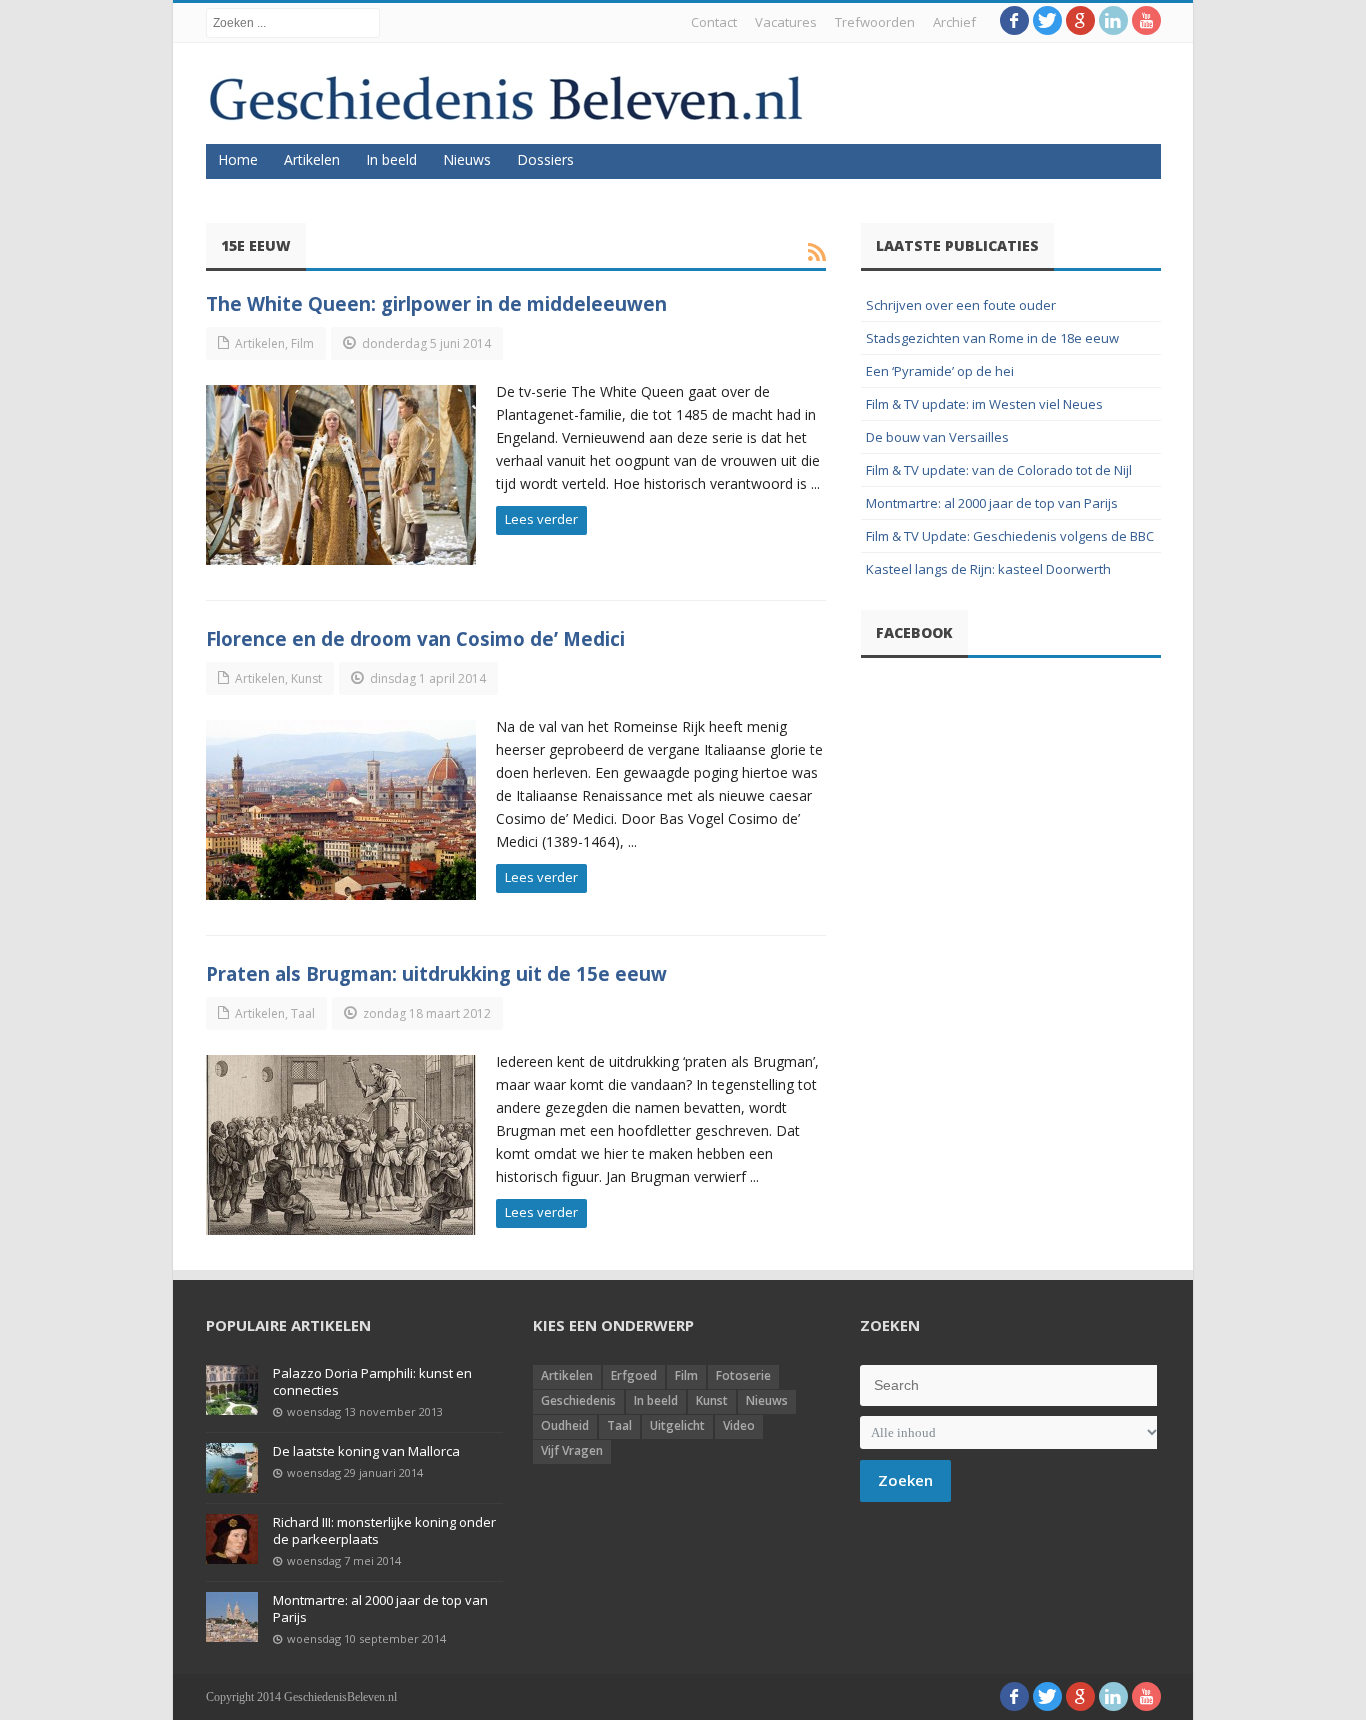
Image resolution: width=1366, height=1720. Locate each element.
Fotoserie (743, 1375)
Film (302, 343)
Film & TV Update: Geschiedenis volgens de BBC (1010, 536)
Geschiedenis (578, 1400)
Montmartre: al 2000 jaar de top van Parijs (992, 503)
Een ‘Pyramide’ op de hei (940, 371)
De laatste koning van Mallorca (366, 1451)
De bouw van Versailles (937, 437)
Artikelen (312, 159)
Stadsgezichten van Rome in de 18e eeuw (992, 338)
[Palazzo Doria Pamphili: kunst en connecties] (232, 1390)
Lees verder (541, 519)
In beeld (391, 159)
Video (739, 1425)
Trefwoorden (875, 22)
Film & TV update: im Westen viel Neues (984, 404)
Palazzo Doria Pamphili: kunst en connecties (372, 1381)
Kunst (306, 678)
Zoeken (905, 1480)
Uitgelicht (677, 1425)
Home (238, 159)
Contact (714, 22)
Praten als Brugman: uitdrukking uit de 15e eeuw (436, 973)
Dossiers (545, 159)
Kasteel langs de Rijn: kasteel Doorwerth (988, 569)
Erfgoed (634, 1375)
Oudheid (565, 1425)
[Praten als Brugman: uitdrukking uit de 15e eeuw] (341, 1145)
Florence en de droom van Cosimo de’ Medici (415, 638)
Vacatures (786, 22)
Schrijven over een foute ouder (961, 305)
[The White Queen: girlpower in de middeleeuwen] (341, 475)
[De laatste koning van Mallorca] (232, 1468)
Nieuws (467, 159)
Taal (303, 1013)
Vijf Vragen (572, 1450)
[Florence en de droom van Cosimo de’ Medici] (341, 810)
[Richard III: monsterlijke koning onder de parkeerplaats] (232, 1539)
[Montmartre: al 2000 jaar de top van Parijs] (232, 1617)
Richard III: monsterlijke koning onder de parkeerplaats (384, 1530)
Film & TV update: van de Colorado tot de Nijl (999, 470)
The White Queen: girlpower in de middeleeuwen (436, 303)
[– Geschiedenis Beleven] (505, 98)
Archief (954, 22)
